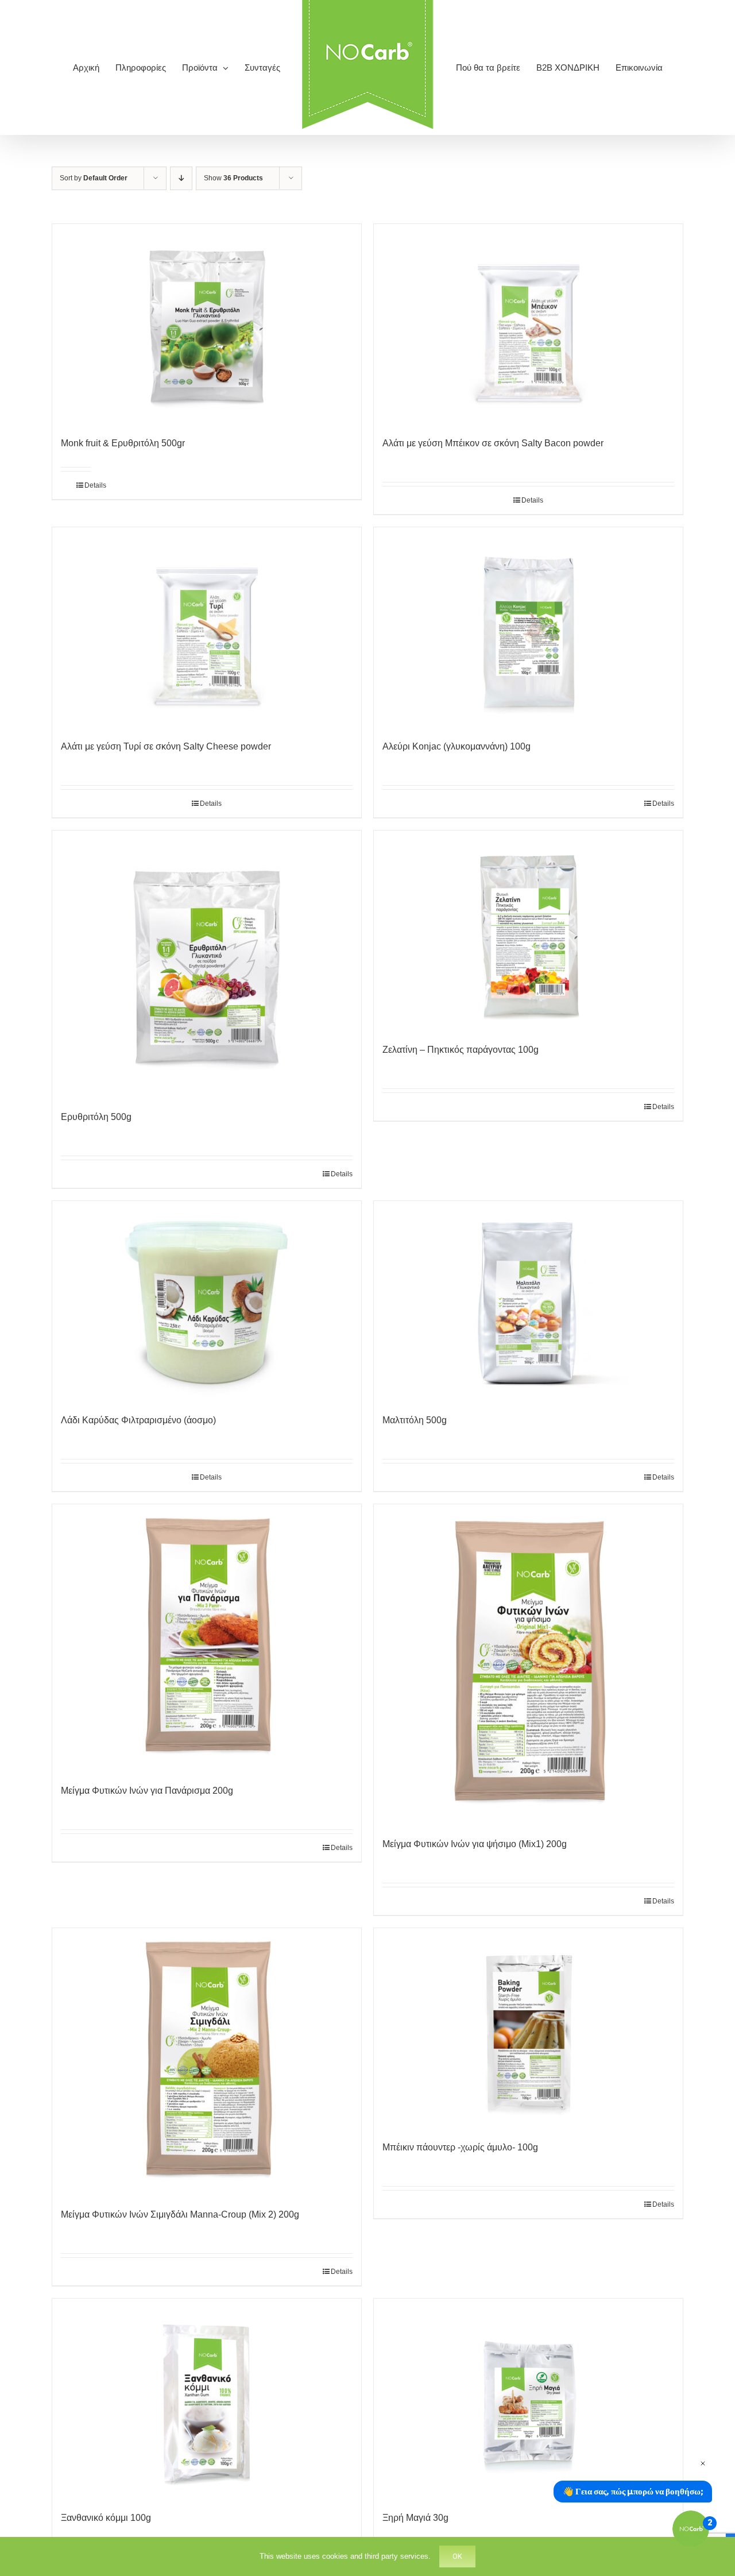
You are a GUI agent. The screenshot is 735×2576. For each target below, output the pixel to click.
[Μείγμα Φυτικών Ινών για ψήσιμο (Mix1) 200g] (528, 1665)
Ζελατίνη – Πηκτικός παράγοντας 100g (461, 1050)
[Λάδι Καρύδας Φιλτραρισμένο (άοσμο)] (207, 1301)
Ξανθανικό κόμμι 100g (106, 2518)
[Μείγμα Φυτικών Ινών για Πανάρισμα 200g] (207, 1638)
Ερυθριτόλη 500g (96, 1117)
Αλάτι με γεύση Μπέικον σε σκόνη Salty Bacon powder (493, 443)
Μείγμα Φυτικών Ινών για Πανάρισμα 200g (147, 1791)
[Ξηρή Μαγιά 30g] (528, 2399)
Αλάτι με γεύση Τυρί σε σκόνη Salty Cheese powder (166, 746)
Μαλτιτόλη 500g (415, 1420)
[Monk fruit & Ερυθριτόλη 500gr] (207, 325)
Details (88, 485)
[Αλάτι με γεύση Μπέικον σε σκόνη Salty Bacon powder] (528, 325)
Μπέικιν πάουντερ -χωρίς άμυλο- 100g (460, 2147)
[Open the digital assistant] (691, 2529)
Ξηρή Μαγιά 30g (415, 2518)
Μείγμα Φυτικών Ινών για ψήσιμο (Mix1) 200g (475, 1844)
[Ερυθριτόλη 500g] (207, 965)
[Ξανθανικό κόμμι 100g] (207, 2399)
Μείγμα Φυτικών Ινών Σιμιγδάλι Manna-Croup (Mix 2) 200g (180, 2214)
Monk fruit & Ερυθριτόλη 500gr (123, 443)
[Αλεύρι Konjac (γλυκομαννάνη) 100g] (528, 628)
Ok (457, 2556)
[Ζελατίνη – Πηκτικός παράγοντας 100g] (528, 931)
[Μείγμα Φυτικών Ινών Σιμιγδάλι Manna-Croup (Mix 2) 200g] (207, 2062)
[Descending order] (181, 178)
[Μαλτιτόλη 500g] (528, 1301)
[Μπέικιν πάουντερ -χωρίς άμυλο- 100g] (528, 2029)
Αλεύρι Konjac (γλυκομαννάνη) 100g (457, 746)
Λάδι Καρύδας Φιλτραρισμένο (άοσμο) (138, 1420)
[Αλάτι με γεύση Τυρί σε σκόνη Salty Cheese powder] (207, 628)
